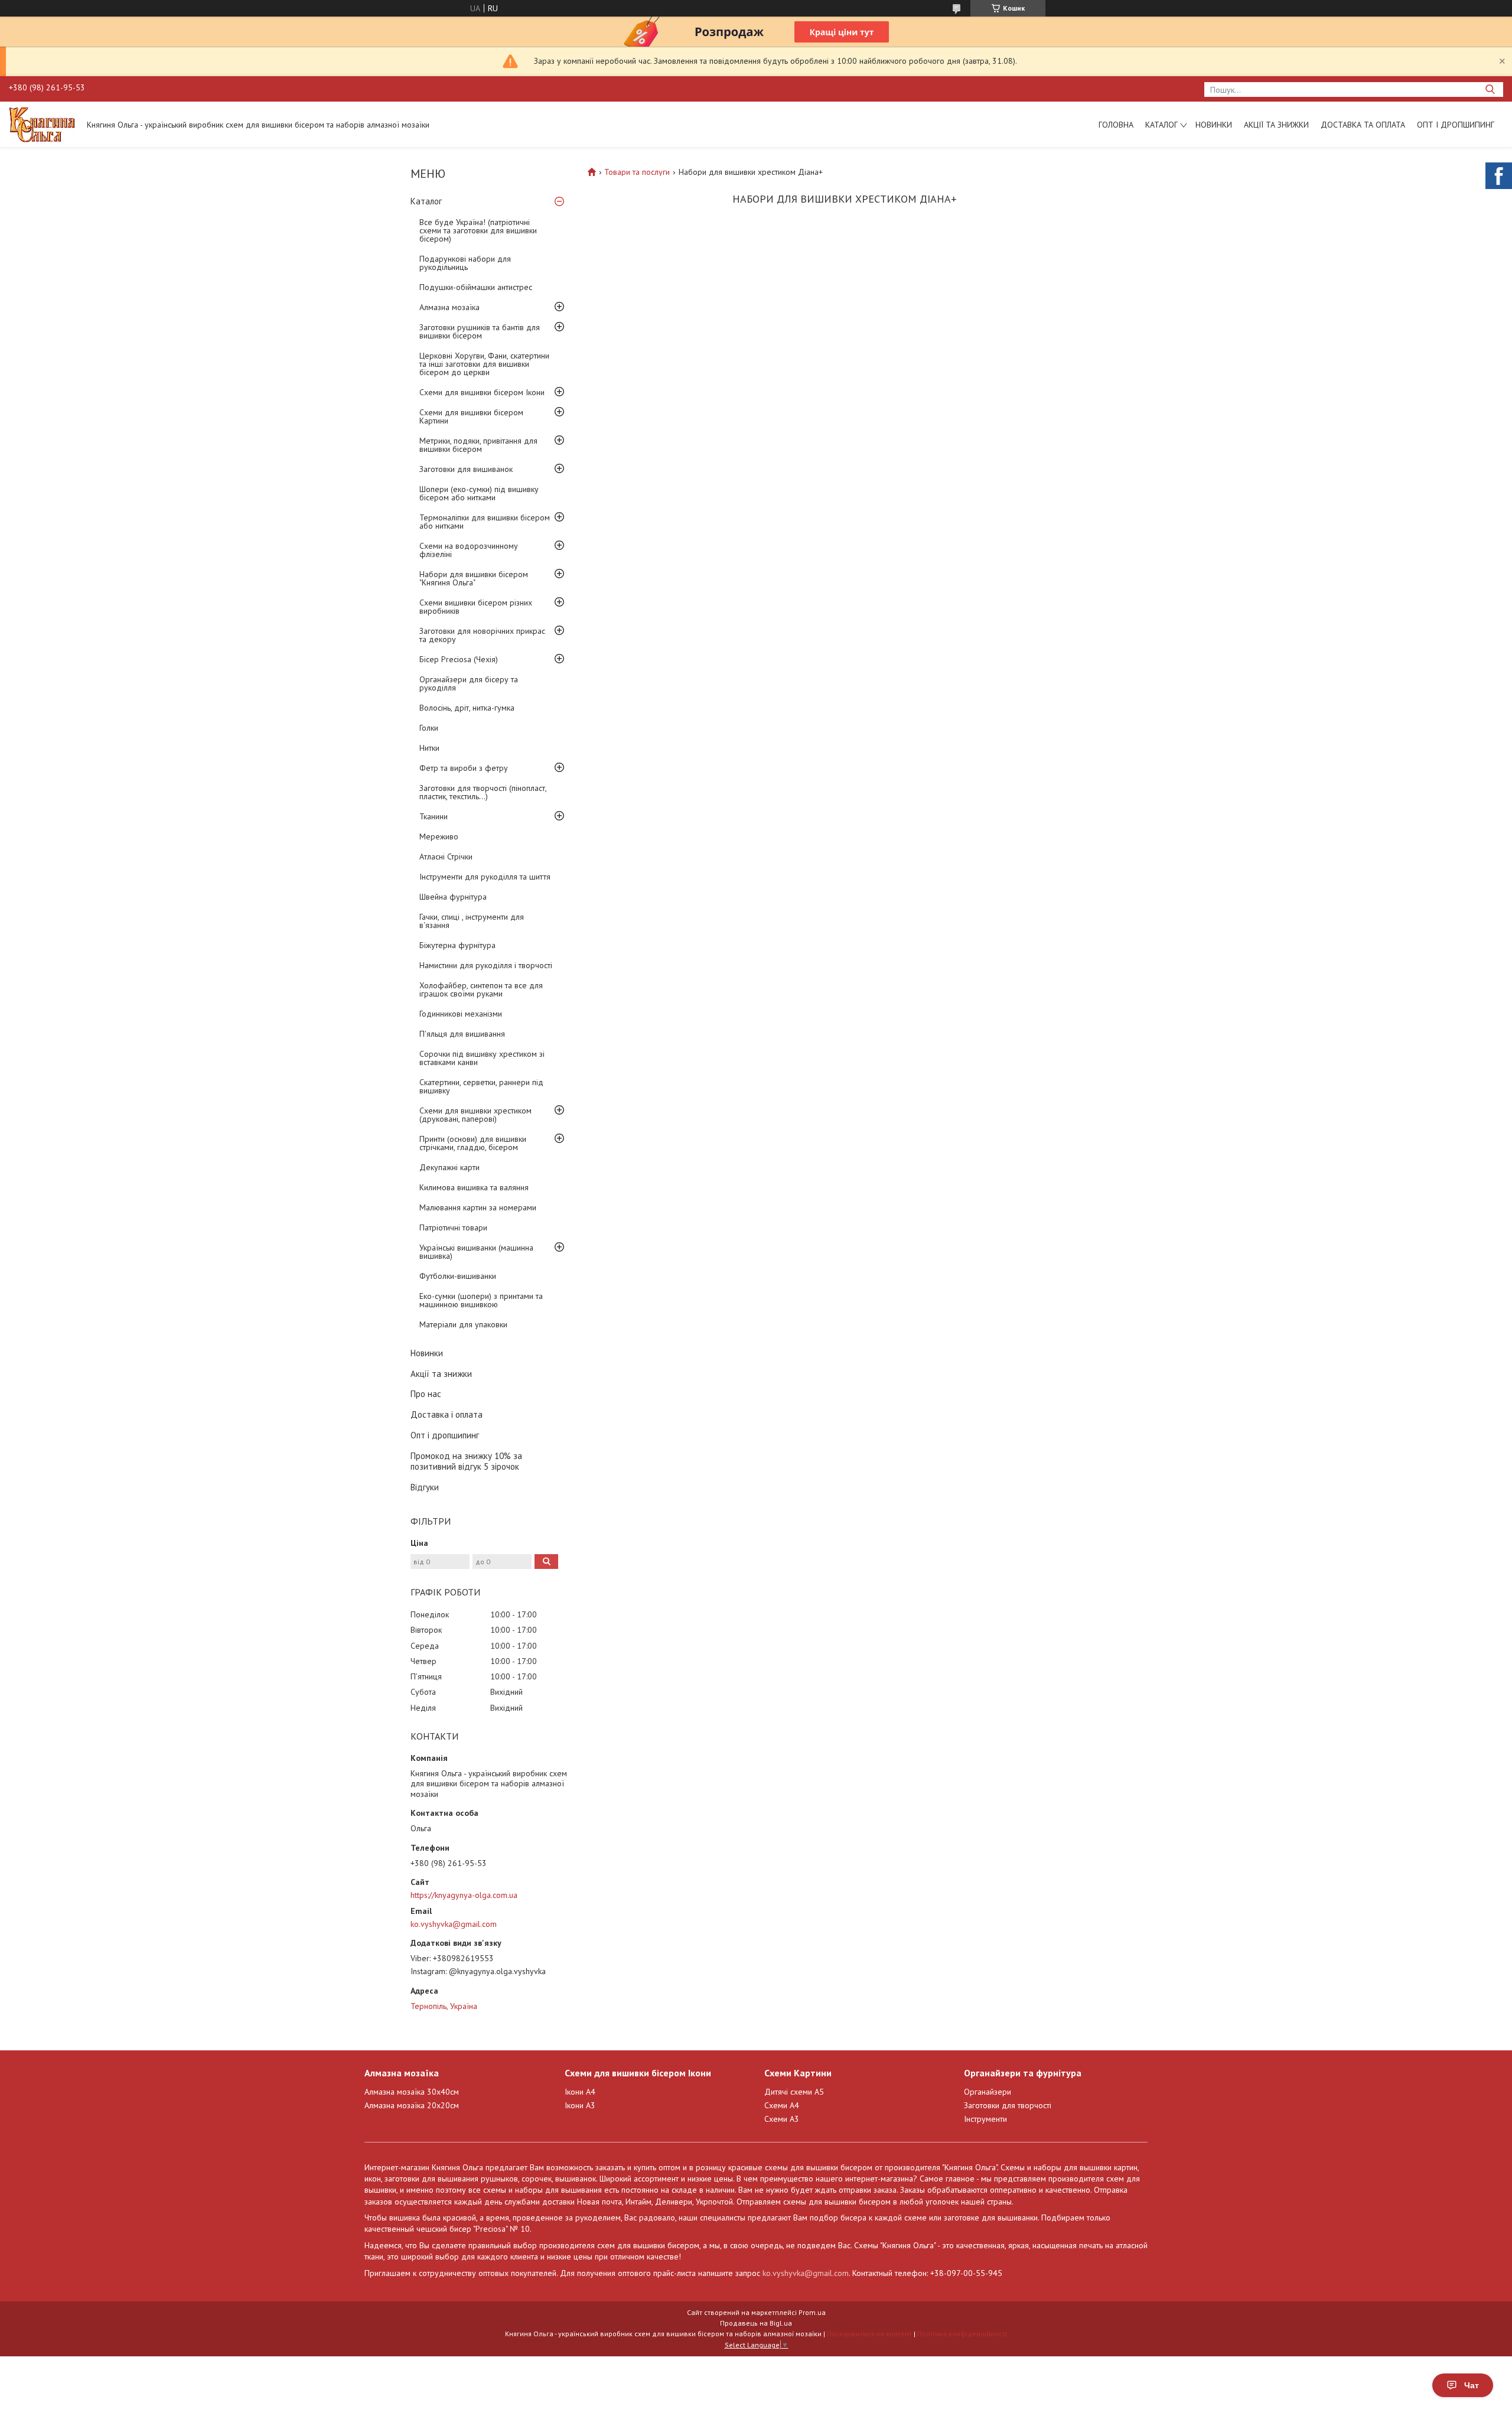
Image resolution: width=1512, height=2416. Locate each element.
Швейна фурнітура (453, 897)
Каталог (1161, 125)
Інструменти (985, 2119)
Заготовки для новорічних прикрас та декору (482, 635)
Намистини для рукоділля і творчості (486, 965)
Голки (429, 728)
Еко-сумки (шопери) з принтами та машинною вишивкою (481, 1300)
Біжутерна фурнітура (457, 945)
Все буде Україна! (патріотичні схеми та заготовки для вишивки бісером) (478, 230)
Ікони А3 (580, 2105)
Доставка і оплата (447, 1414)
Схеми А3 (782, 2119)
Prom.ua (812, 2312)
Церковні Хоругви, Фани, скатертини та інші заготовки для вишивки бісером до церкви (484, 364)
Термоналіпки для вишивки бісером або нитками (485, 522)
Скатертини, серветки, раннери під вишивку (481, 1086)
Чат (1472, 2385)
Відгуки (425, 1487)
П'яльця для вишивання (462, 1034)
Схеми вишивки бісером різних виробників (476, 607)
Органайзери (988, 2092)
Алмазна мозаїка (449, 307)
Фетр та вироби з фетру (464, 768)
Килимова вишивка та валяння (474, 1187)
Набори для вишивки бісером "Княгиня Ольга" (474, 578)
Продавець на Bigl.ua (756, 2323)
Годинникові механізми (461, 1014)
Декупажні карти (449, 1167)
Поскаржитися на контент (869, 2334)
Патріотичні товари (453, 1227)
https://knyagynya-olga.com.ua (464, 1895)
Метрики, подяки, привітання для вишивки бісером (478, 445)
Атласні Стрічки (446, 857)
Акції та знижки (1276, 125)
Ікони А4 (580, 2092)
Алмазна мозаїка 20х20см (412, 2105)
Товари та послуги (637, 172)
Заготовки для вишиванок (466, 469)
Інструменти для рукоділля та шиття (485, 877)
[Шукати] (1490, 89)
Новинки (1214, 125)
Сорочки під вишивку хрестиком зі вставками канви (482, 1058)
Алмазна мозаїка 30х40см (412, 2092)
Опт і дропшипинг (1456, 125)
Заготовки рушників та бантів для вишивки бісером (480, 331)
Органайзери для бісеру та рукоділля (469, 683)
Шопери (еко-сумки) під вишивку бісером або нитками (479, 493)
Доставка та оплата (1363, 125)
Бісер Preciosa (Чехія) (459, 659)
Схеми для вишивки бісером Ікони (482, 392)
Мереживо (439, 836)
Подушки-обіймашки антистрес (476, 287)
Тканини (434, 816)
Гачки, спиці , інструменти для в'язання (472, 921)
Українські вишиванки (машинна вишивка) (476, 1252)
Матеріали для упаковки (463, 1324)
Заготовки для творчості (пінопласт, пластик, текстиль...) (483, 792)
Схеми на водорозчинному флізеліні (469, 550)
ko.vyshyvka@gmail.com (454, 1924)
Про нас (426, 1394)
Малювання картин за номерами (478, 1207)
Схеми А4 (782, 2105)
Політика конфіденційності (962, 2334)
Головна (1116, 125)
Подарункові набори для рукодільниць (465, 263)
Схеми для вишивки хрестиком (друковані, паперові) (475, 1115)
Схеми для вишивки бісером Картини (471, 416)
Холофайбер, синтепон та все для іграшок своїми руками (481, 989)
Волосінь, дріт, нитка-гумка (467, 708)
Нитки (429, 748)
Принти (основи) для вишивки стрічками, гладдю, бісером (473, 1143)
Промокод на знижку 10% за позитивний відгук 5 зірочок (466, 1461)
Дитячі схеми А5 (794, 2092)
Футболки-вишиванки (458, 1276)
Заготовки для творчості (1008, 2105)
